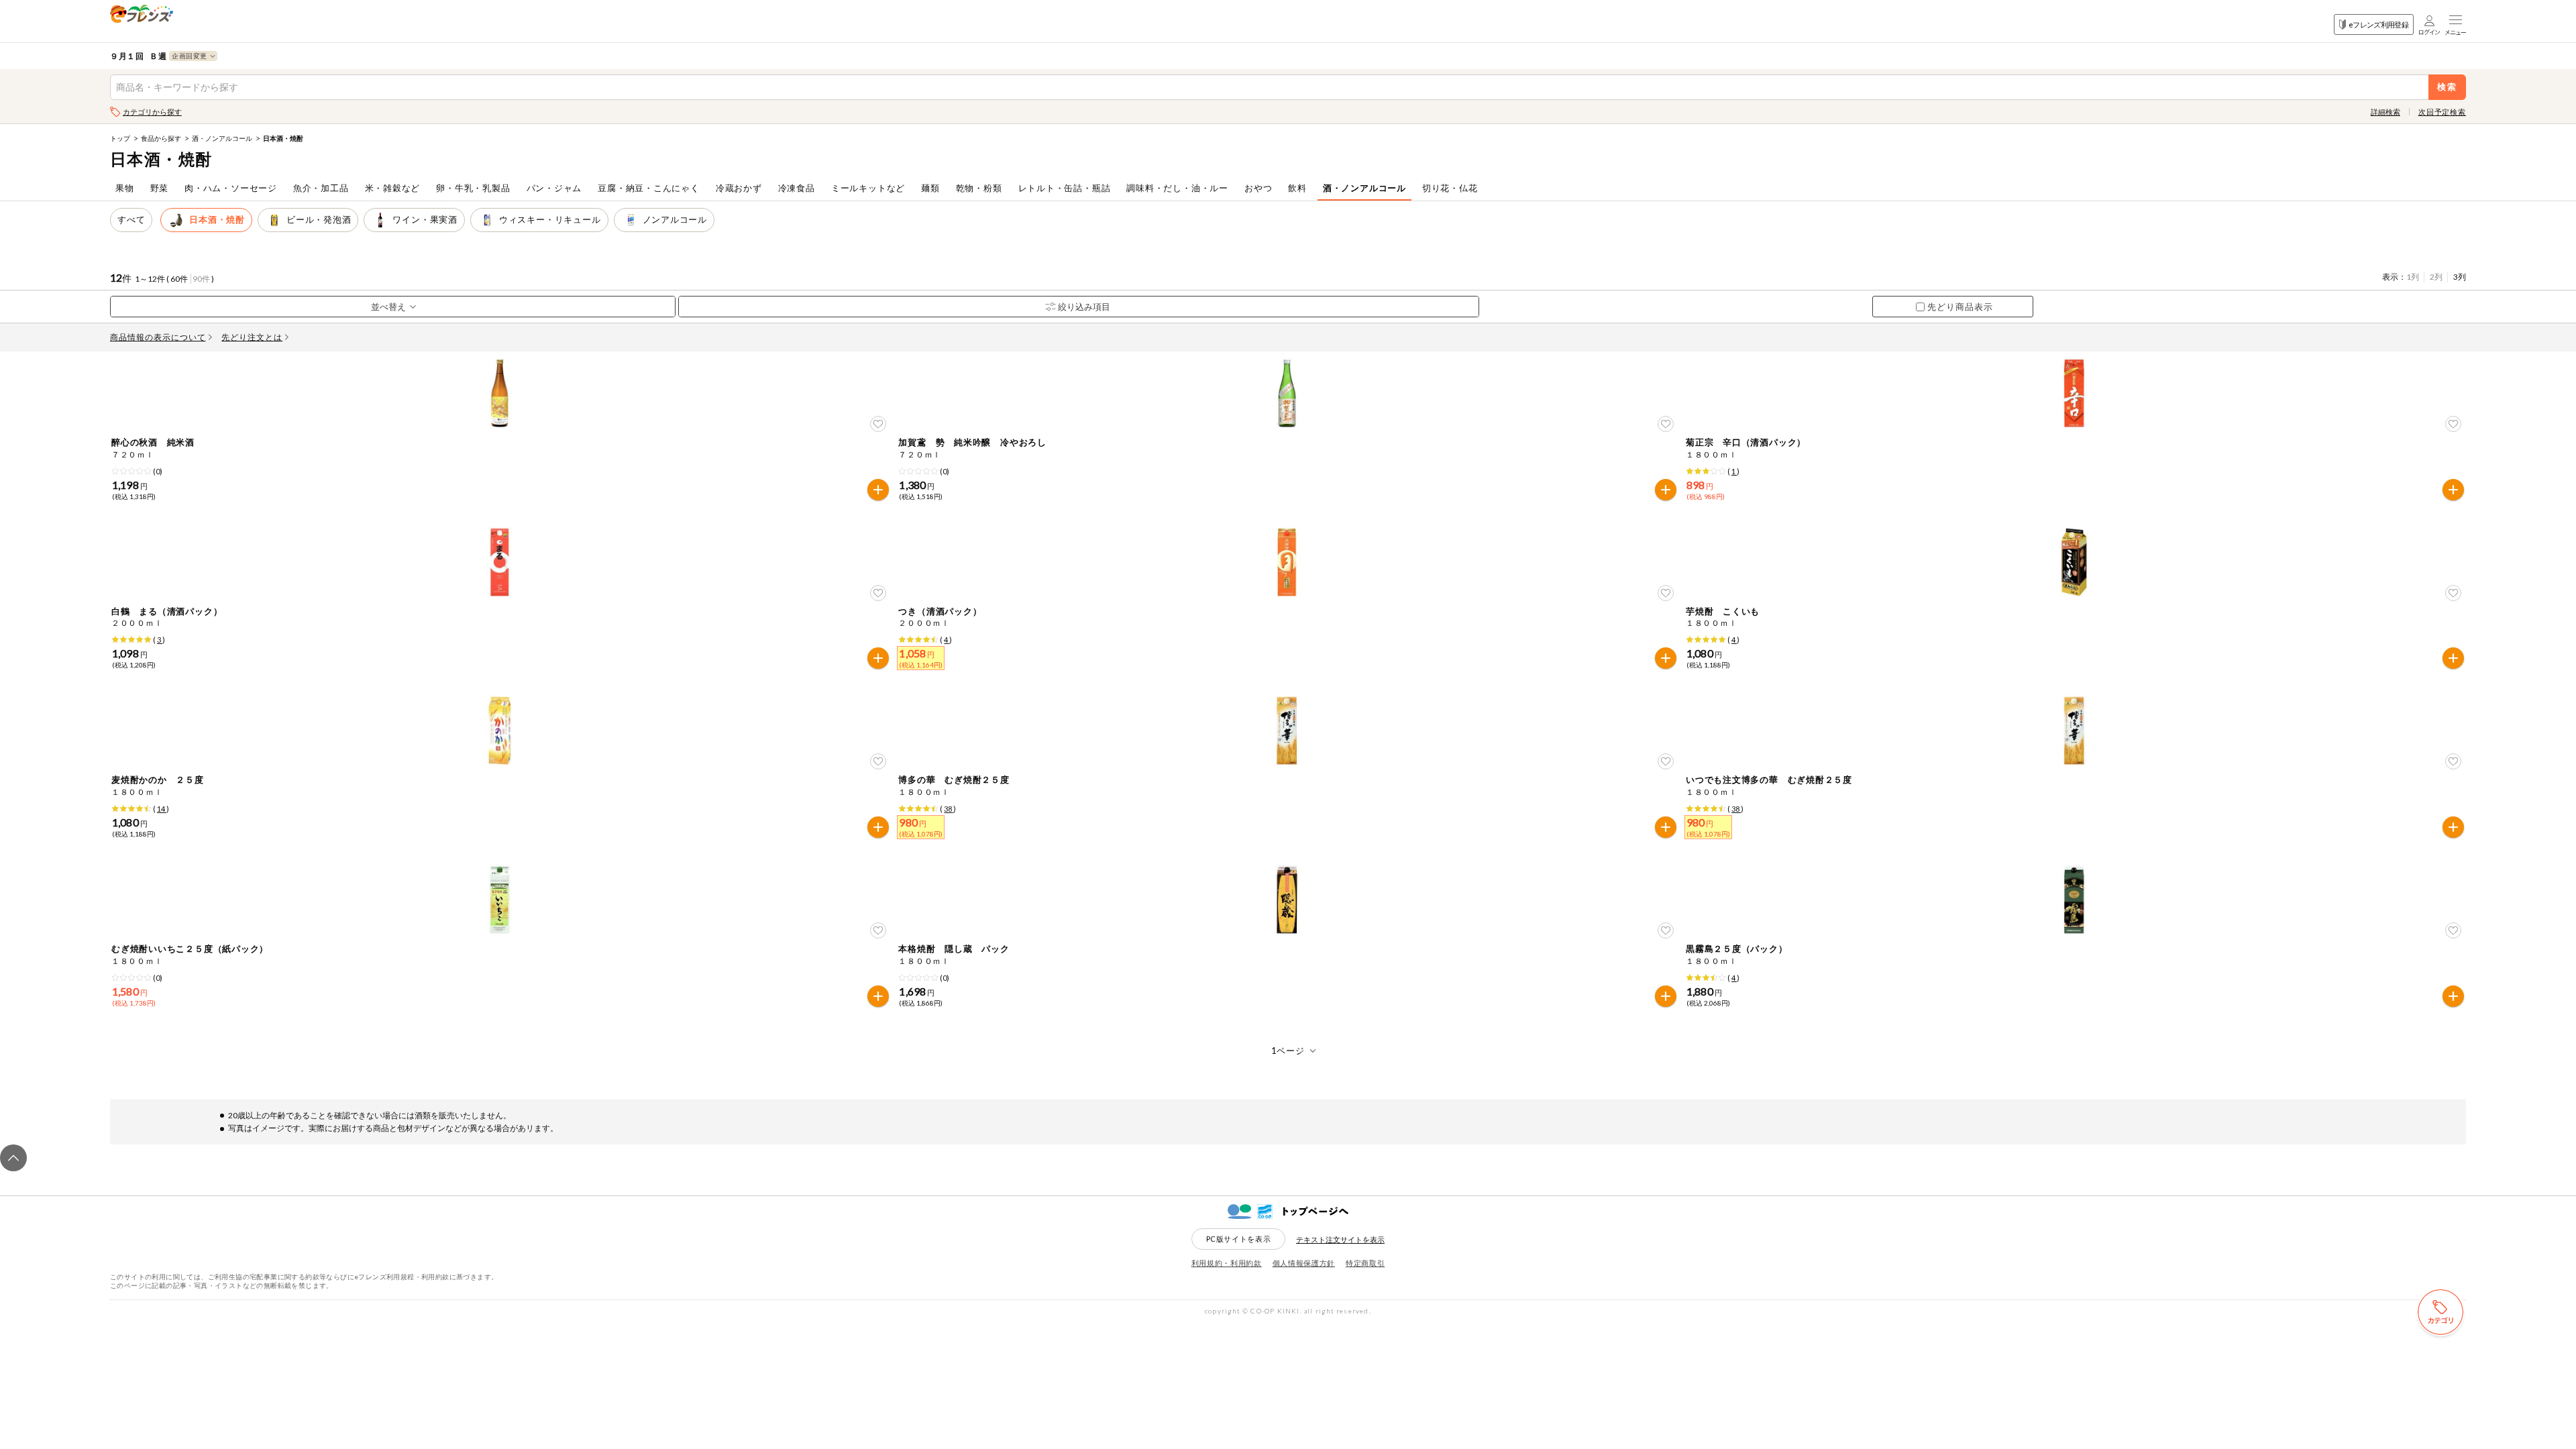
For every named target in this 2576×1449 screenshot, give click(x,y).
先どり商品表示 (1960, 307)
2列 (2436, 277)
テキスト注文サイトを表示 (1340, 1239)
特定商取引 (1365, 1263)
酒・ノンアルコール (222, 138)
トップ (120, 138)
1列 (2413, 277)
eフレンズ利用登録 (2378, 24)
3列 (2460, 277)
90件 (201, 279)
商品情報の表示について (158, 337)
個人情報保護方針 (1304, 1263)
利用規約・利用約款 (1227, 1263)
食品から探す (161, 138)
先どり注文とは (252, 337)
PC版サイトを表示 (1239, 1239)
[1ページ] (1288, 1051)
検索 (2448, 87)
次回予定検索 (2442, 112)
